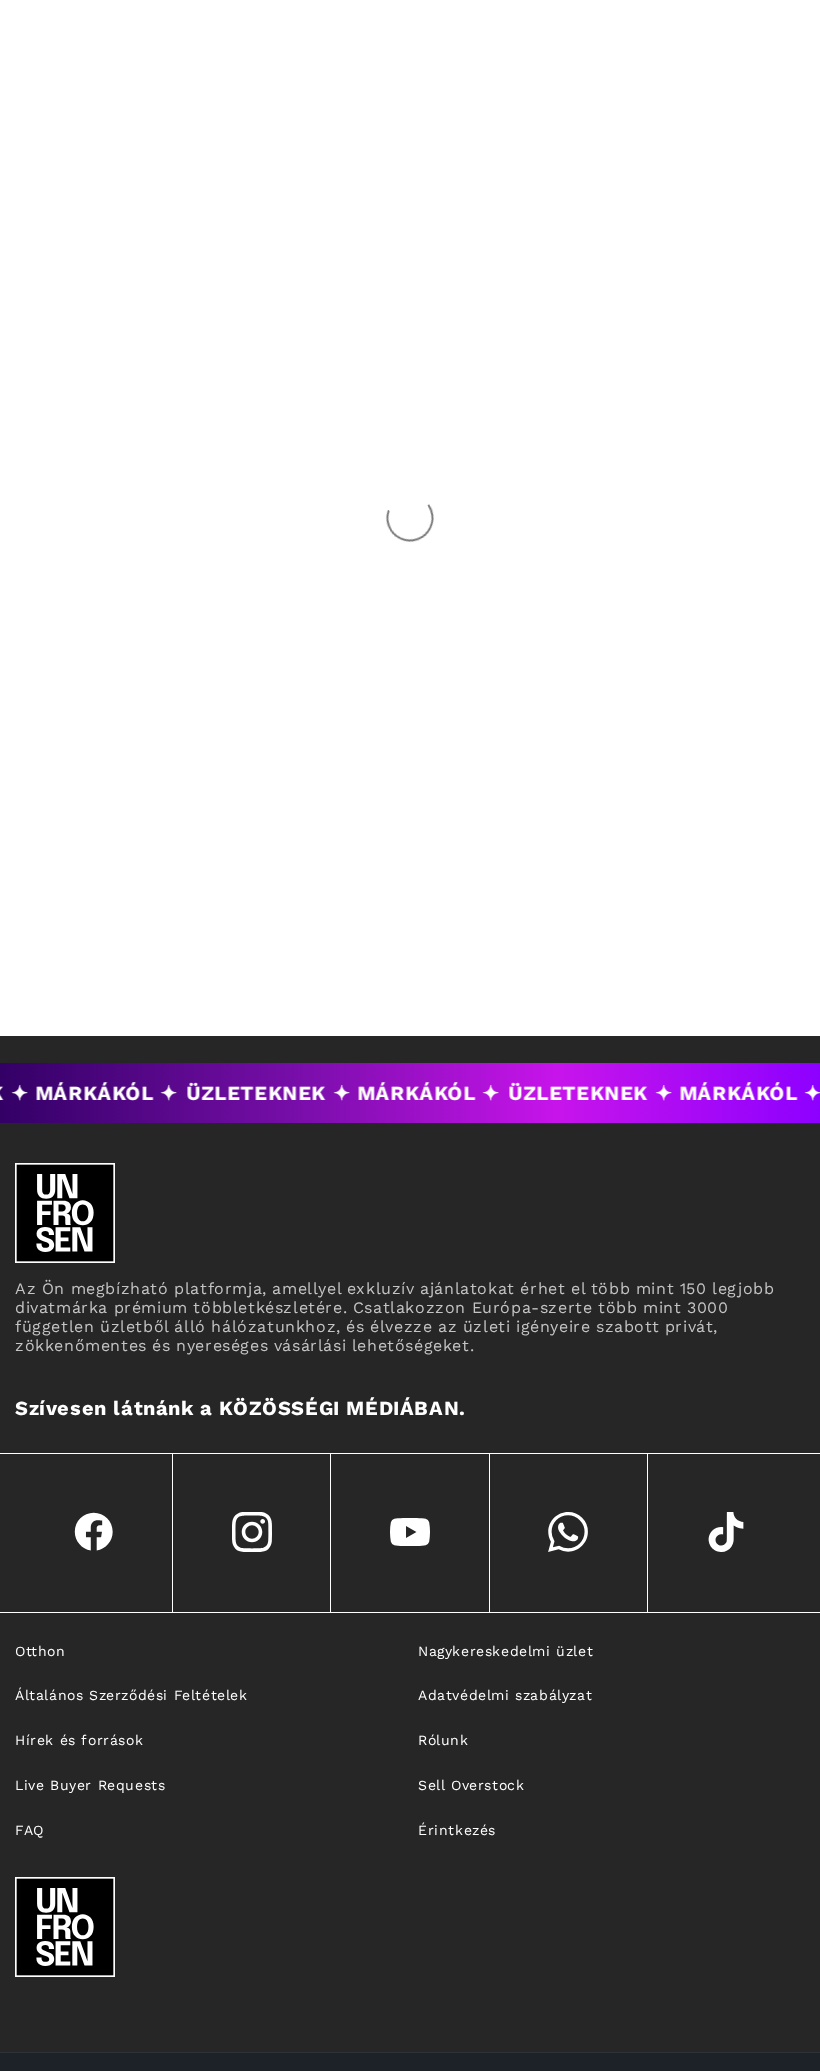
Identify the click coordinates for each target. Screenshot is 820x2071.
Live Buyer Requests (90, 1785)
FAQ (29, 1830)
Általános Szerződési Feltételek (131, 1695)
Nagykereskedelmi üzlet (505, 1651)
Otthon (40, 1651)
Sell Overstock (471, 1785)
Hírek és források (79, 1740)
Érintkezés (457, 1830)
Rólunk (443, 1740)
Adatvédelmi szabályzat (505, 1695)
